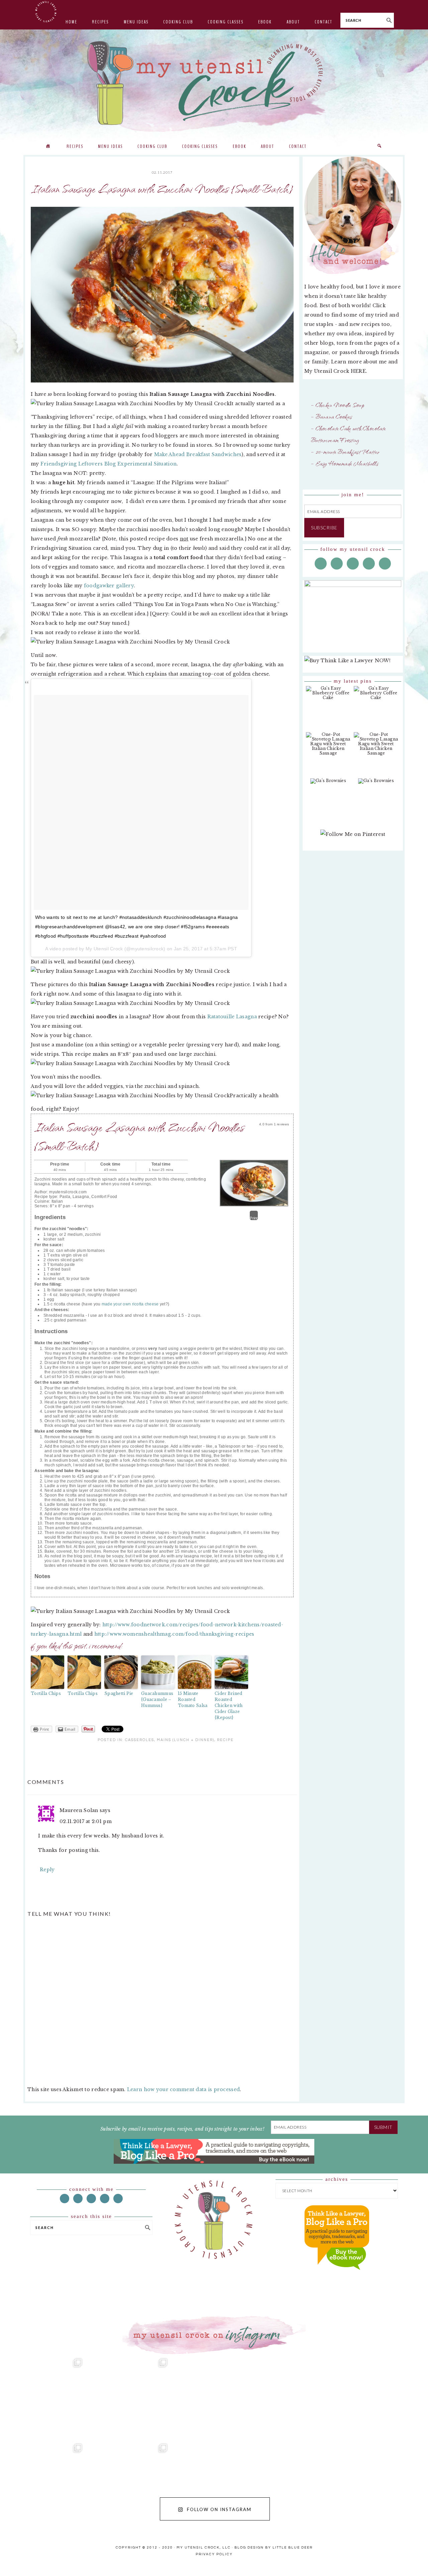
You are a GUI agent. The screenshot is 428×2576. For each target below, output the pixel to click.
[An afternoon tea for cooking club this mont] (43, 2483)
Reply (47, 1870)
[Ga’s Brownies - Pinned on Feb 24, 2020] (328, 784)
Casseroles (140, 1740)
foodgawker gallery (109, 586)
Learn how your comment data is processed (183, 2089)
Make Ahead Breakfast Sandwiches (198, 454)
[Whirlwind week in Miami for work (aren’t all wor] (43, 2397)
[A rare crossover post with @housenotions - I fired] (385, 2483)
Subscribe (324, 528)
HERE (358, 371)
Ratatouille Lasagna (232, 1017)
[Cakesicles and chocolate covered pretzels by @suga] (214, 2483)
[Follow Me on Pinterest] (353, 838)
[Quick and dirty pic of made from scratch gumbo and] (300, 2483)
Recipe (225, 1740)
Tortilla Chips (46, 1693)
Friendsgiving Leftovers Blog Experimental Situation (109, 464)
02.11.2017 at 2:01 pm (86, 1821)
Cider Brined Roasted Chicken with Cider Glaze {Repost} (229, 1705)
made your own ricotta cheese (130, 1304)
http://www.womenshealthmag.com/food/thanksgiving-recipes (174, 1634)
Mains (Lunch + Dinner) (186, 1740)
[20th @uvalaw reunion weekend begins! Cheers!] (300, 2397)
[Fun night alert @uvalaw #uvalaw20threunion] (129, 2397)
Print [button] (254, 1218)
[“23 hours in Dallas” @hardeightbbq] (129, 2483)
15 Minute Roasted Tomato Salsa (193, 1699)
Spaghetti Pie (119, 1693)
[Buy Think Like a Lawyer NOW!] (337, 2276)
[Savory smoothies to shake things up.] (385, 2397)
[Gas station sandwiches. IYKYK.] (214, 2397)
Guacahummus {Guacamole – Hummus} (157, 1699)
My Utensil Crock (147, 120)
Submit (383, 2127)
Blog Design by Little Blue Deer (274, 2548)
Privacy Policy (214, 2554)
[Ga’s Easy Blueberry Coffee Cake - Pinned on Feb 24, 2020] (328, 696)
